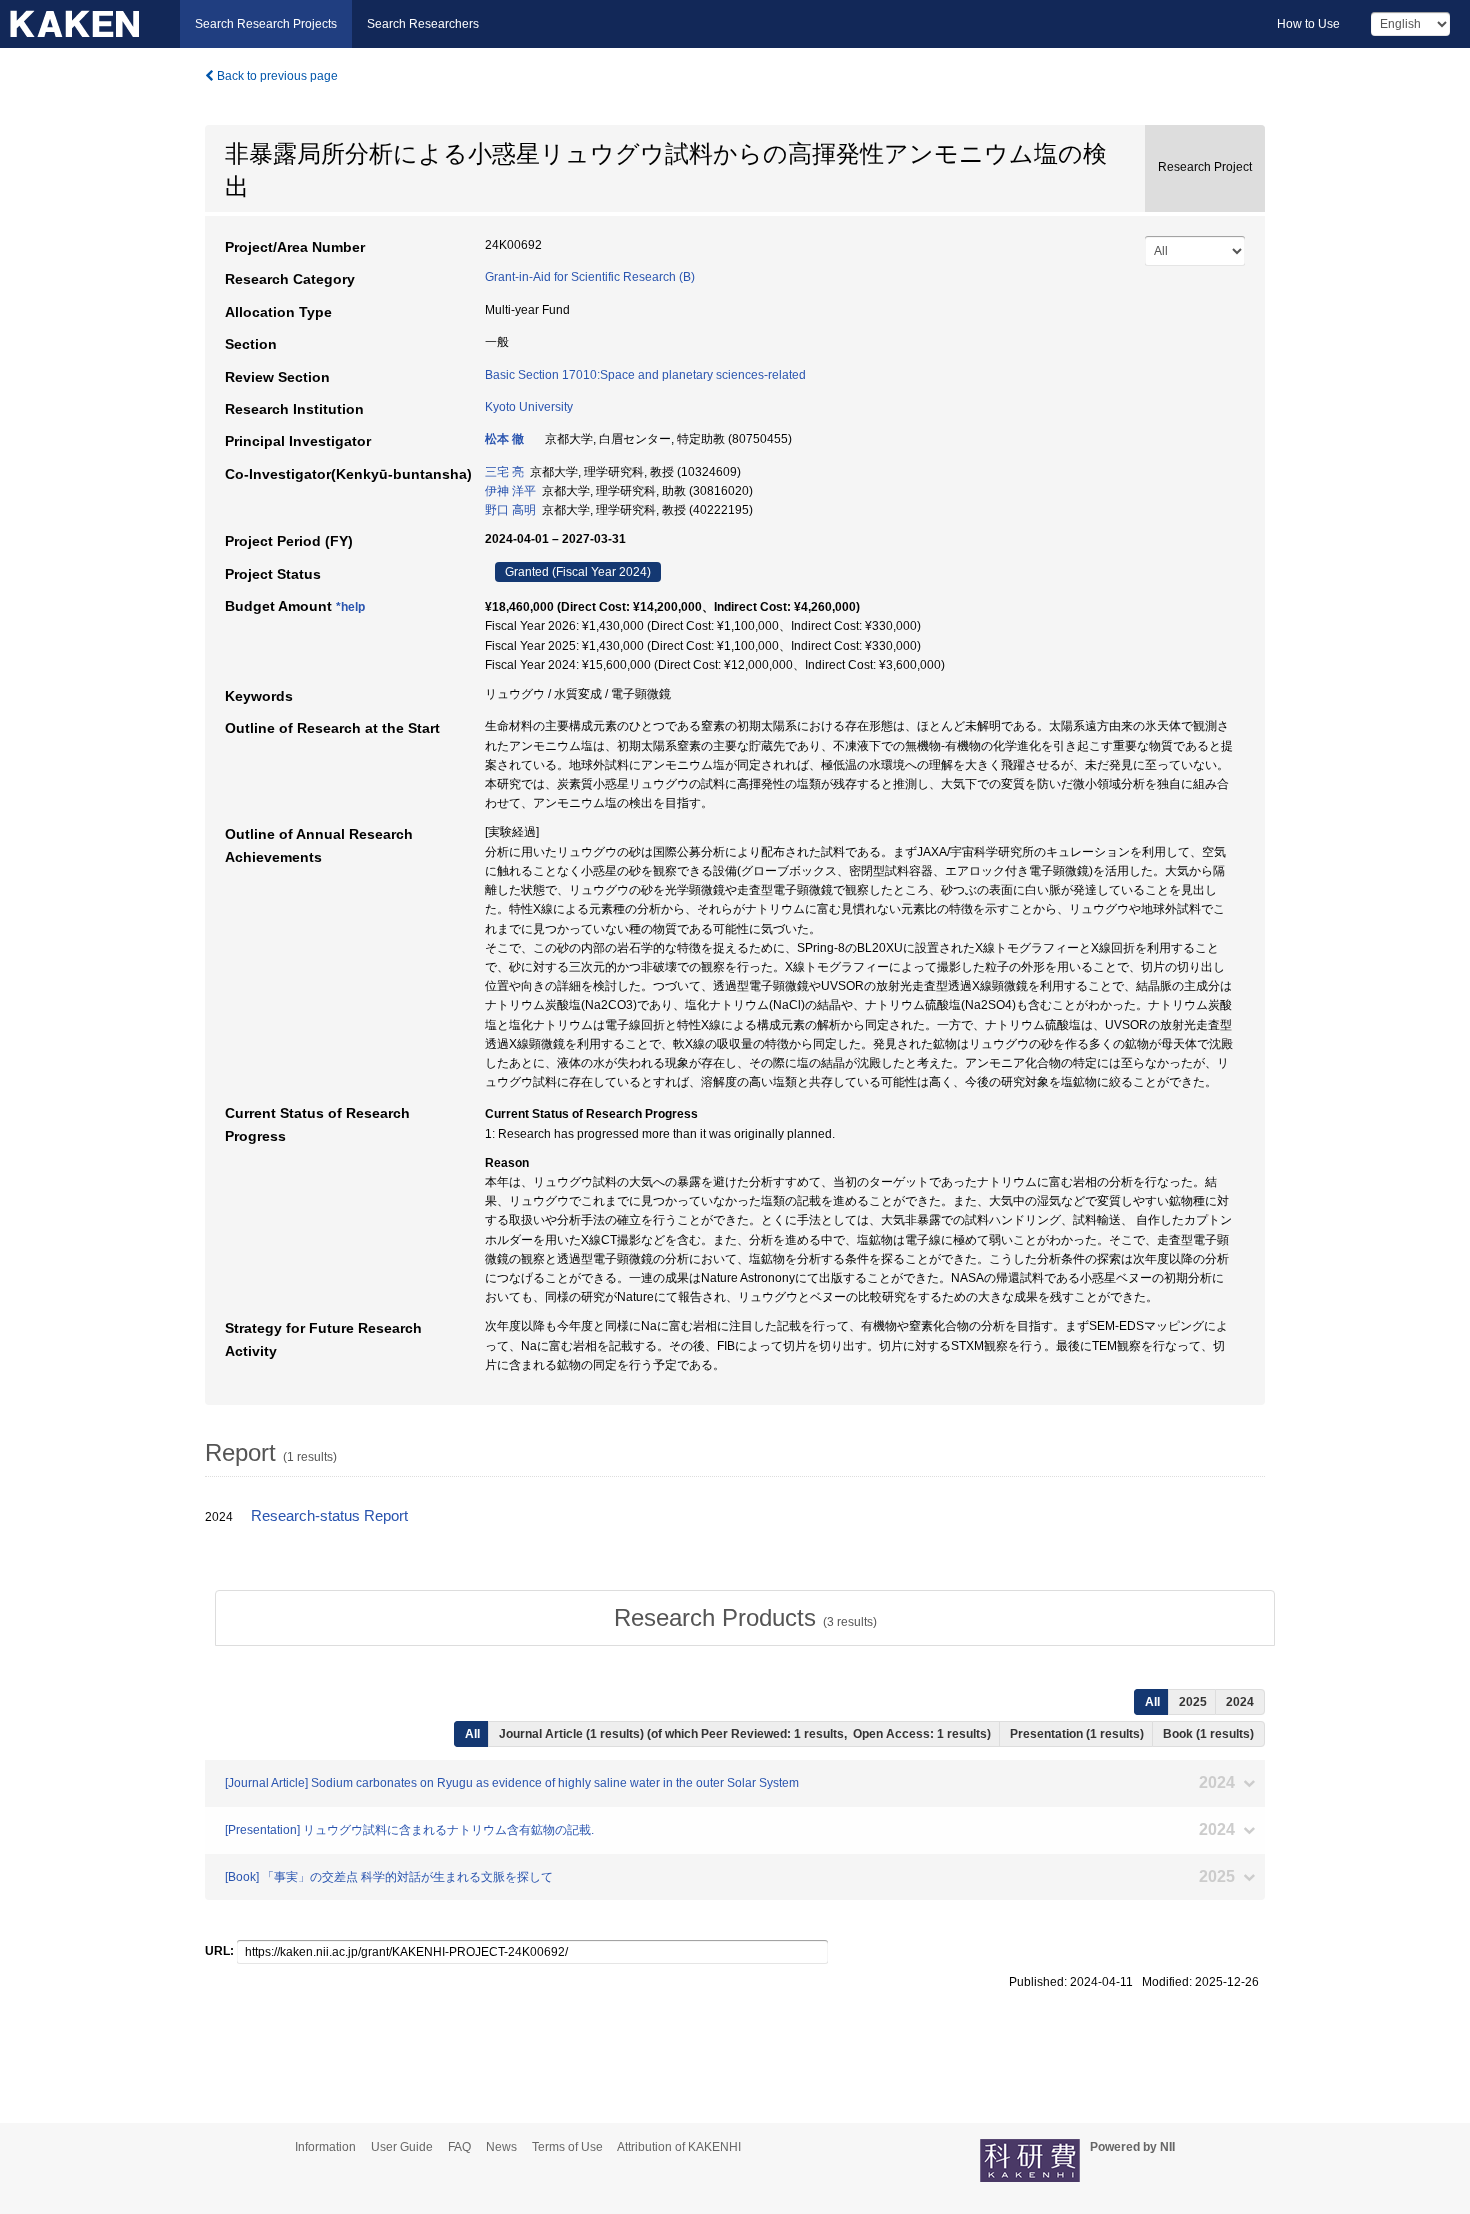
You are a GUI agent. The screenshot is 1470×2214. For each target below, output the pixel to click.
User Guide (402, 2147)
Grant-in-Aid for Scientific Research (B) (590, 277)
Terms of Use (567, 2147)
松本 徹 (504, 439)
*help (350, 607)
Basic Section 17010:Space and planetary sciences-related (645, 375)
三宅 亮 (504, 472)
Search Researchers (423, 24)
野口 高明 (510, 510)
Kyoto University (529, 407)
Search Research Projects (266, 24)
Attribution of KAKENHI (679, 2147)
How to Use (1308, 24)
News (501, 2147)
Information (325, 2147)
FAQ (459, 2147)
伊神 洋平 (510, 491)
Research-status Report (329, 1516)
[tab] (745, 1618)
